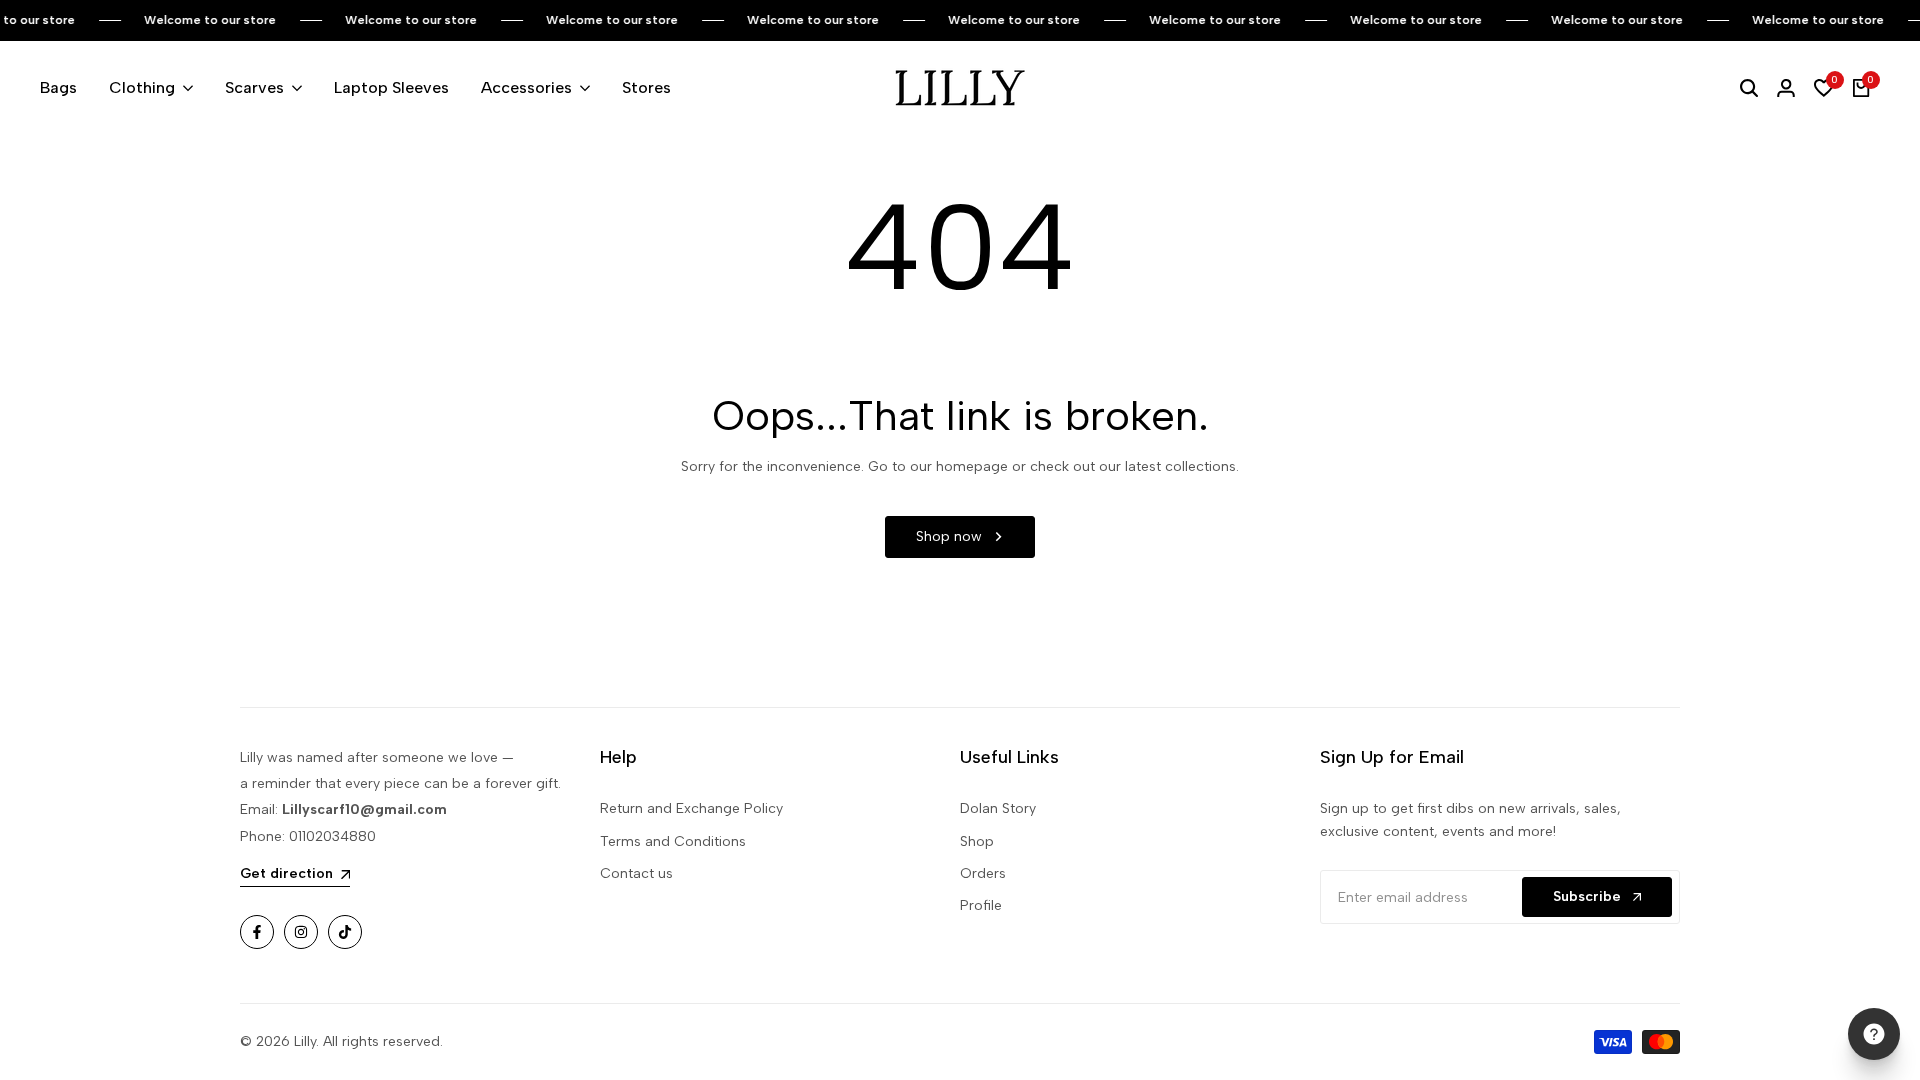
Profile (981, 905)
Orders (983, 873)
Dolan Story (998, 808)
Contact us (636, 873)
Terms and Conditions (673, 841)
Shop (977, 841)
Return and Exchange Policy (691, 808)
